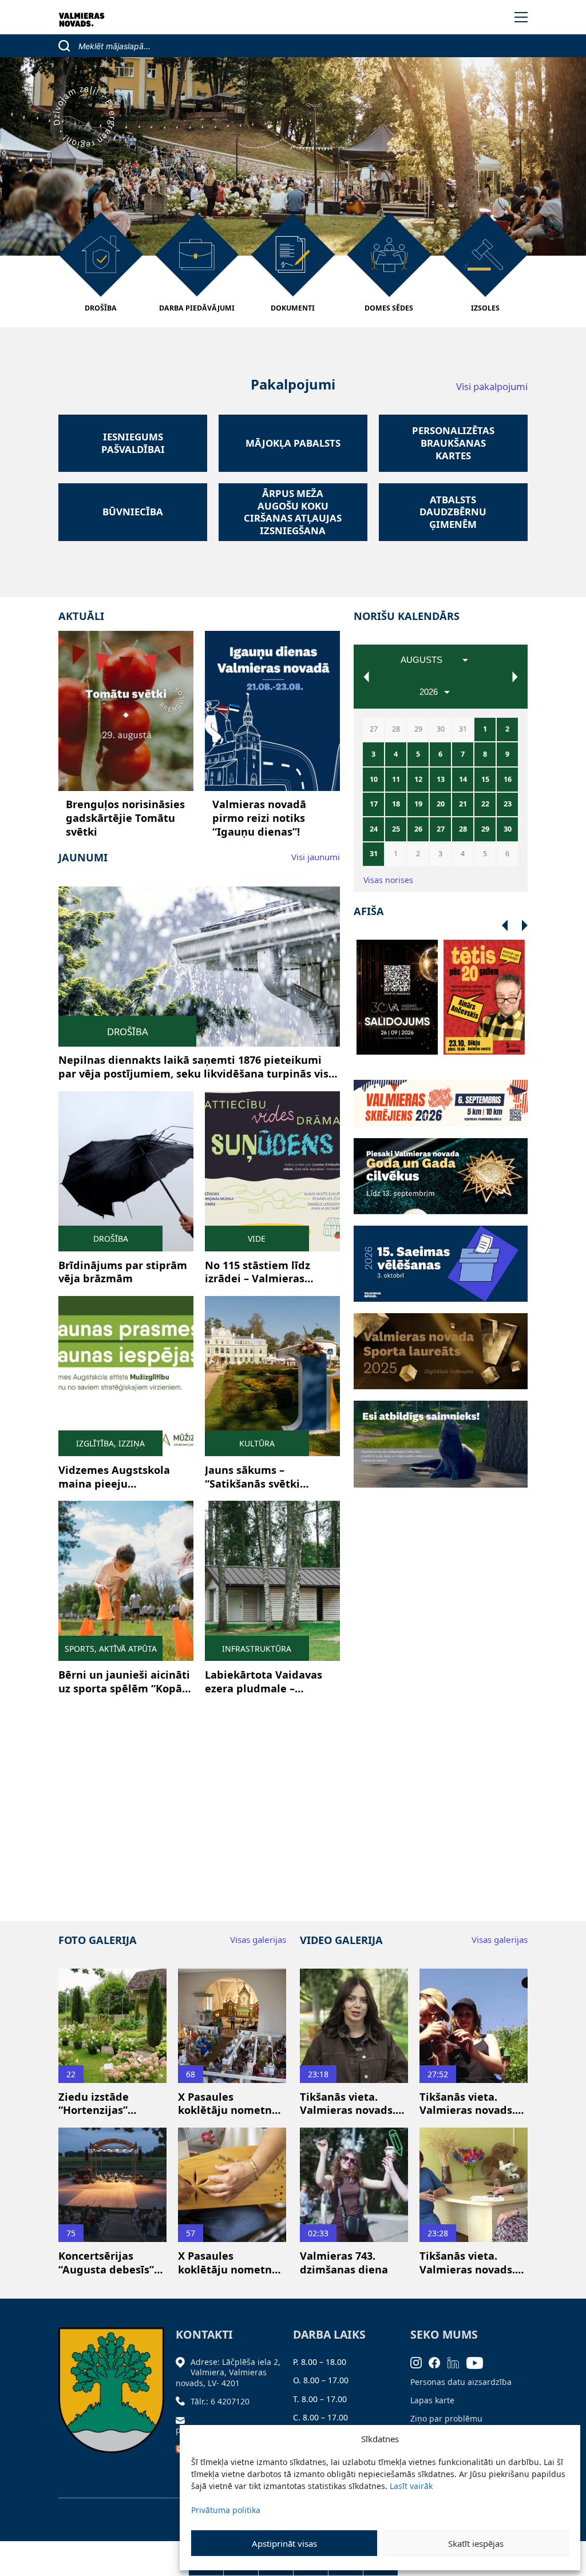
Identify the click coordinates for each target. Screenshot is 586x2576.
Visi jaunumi (316, 857)
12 (418, 779)
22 (485, 804)
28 (463, 829)
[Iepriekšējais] (525, 926)
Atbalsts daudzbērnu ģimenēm (453, 512)
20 (441, 804)
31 (374, 854)
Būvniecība (133, 512)
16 (508, 779)
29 (485, 829)
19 (418, 804)
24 (374, 829)
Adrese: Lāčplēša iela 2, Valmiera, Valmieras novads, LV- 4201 (228, 2372)
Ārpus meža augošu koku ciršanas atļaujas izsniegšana (293, 512)
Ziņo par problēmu (446, 2418)
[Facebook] (438, 2362)
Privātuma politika (226, 2510)
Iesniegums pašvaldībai (133, 443)
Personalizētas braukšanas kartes (453, 443)
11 (396, 779)
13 (441, 779)
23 (508, 804)
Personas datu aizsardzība (461, 2382)
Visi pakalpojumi (492, 386)
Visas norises (388, 880)
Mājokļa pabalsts (293, 443)
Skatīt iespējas (476, 2543)
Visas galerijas (258, 1939)
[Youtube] (478, 2362)
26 (418, 829)
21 (463, 804)
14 (463, 779)
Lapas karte (432, 2400)
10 (374, 779)
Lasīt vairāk (411, 2486)
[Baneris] (441, 1096)
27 (441, 829)
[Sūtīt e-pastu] (183, 2420)
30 (508, 829)
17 (374, 804)
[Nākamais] (505, 926)
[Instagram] (420, 2362)
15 (485, 779)
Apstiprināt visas (284, 2543)
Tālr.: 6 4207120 (220, 2401)
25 (396, 829)
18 (396, 804)
